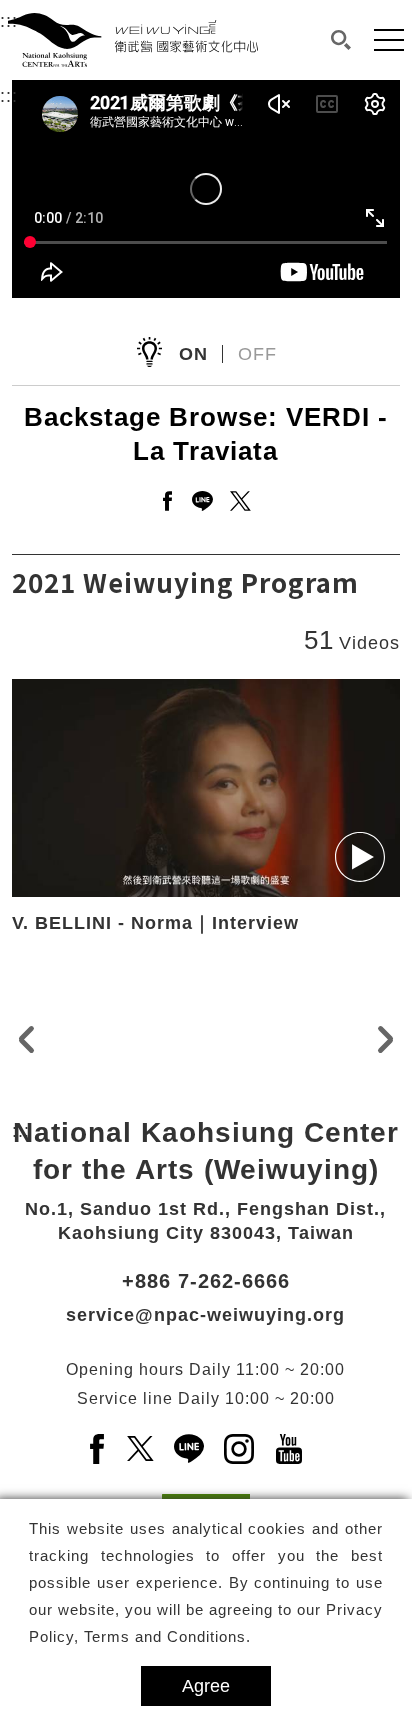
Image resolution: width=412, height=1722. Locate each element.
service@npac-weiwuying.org (205, 1315)
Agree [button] (206, 1686)
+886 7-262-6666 (206, 1281)
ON (193, 354)
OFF (257, 354)
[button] (341, 40)
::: (9, 96)
